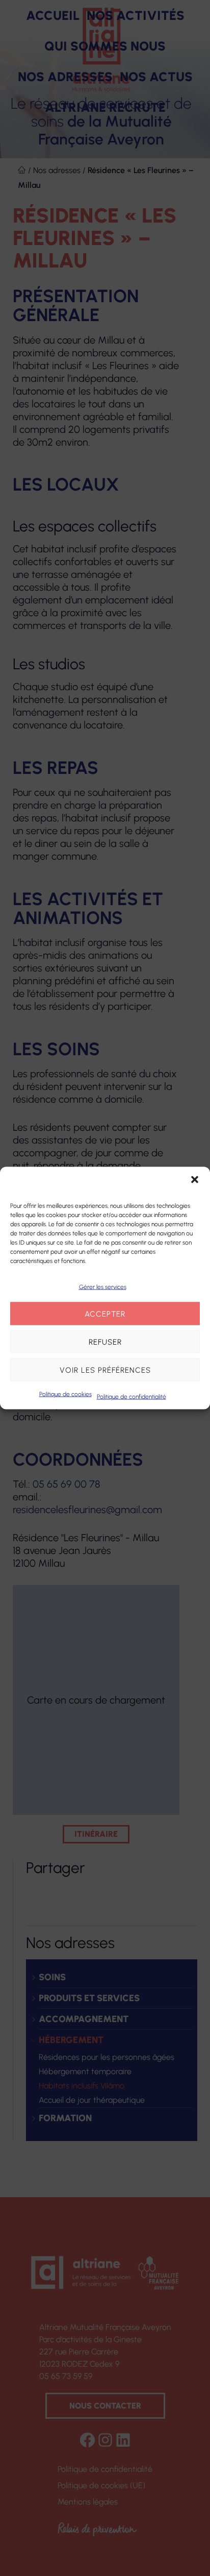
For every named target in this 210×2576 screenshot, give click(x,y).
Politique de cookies (65, 1394)
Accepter (105, 1314)
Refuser (105, 1342)
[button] (195, 1180)
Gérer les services (103, 1287)
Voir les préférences (105, 1370)
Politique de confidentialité (132, 1397)
